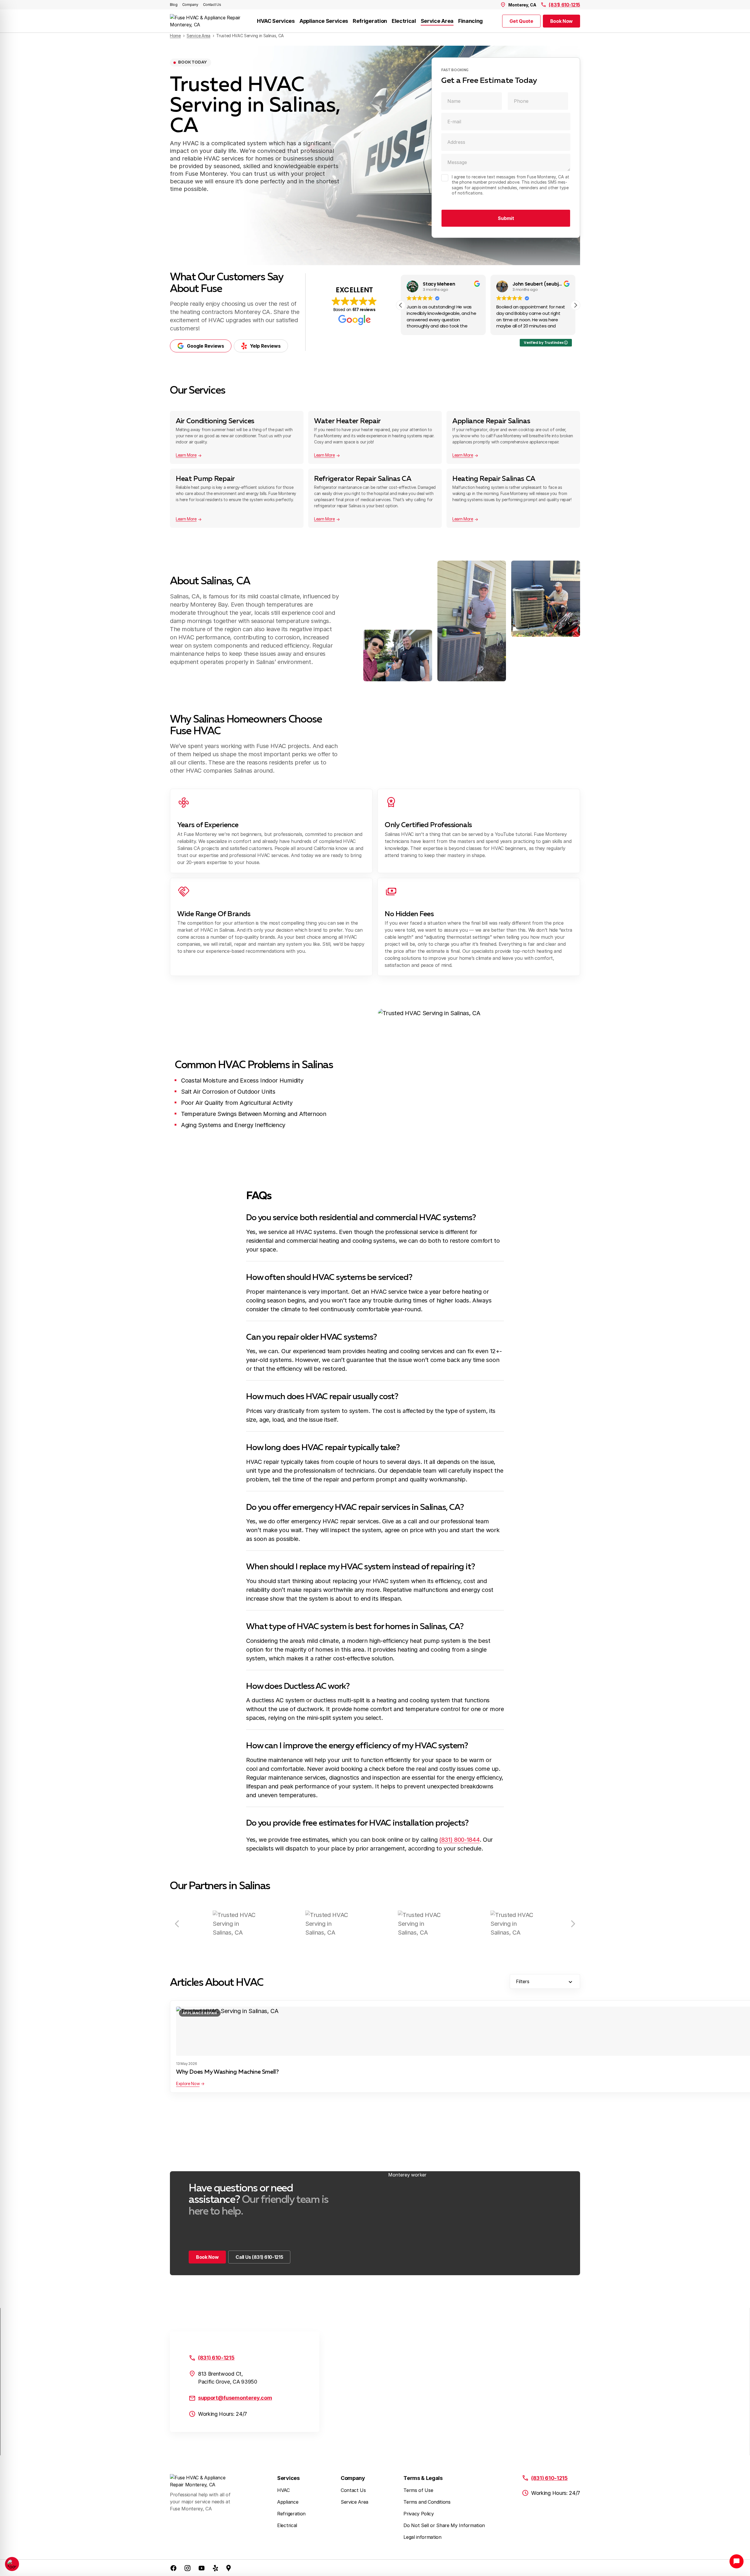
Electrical (404, 21)
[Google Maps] (229, 2568)
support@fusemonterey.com (235, 2398)
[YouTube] (202, 2568)
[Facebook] (173, 2568)
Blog (174, 5)
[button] (575, 305)
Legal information (422, 2537)
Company (190, 5)
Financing (471, 21)
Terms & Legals (423, 2478)
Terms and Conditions (427, 2502)
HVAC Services (276, 21)
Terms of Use (418, 2490)
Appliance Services (324, 21)
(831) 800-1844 (459, 1840)
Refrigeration (370, 21)
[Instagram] (187, 2568)
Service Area (437, 21)
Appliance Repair (200, 2013)
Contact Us (212, 5)
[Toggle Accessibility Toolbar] (12, 2564)
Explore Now (188, 2083)
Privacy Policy (419, 2514)
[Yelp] (216, 2568)
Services (288, 2478)
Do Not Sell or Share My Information (444, 2525)
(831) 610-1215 (564, 5)
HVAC (283, 2490)
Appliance (288, 2502)
